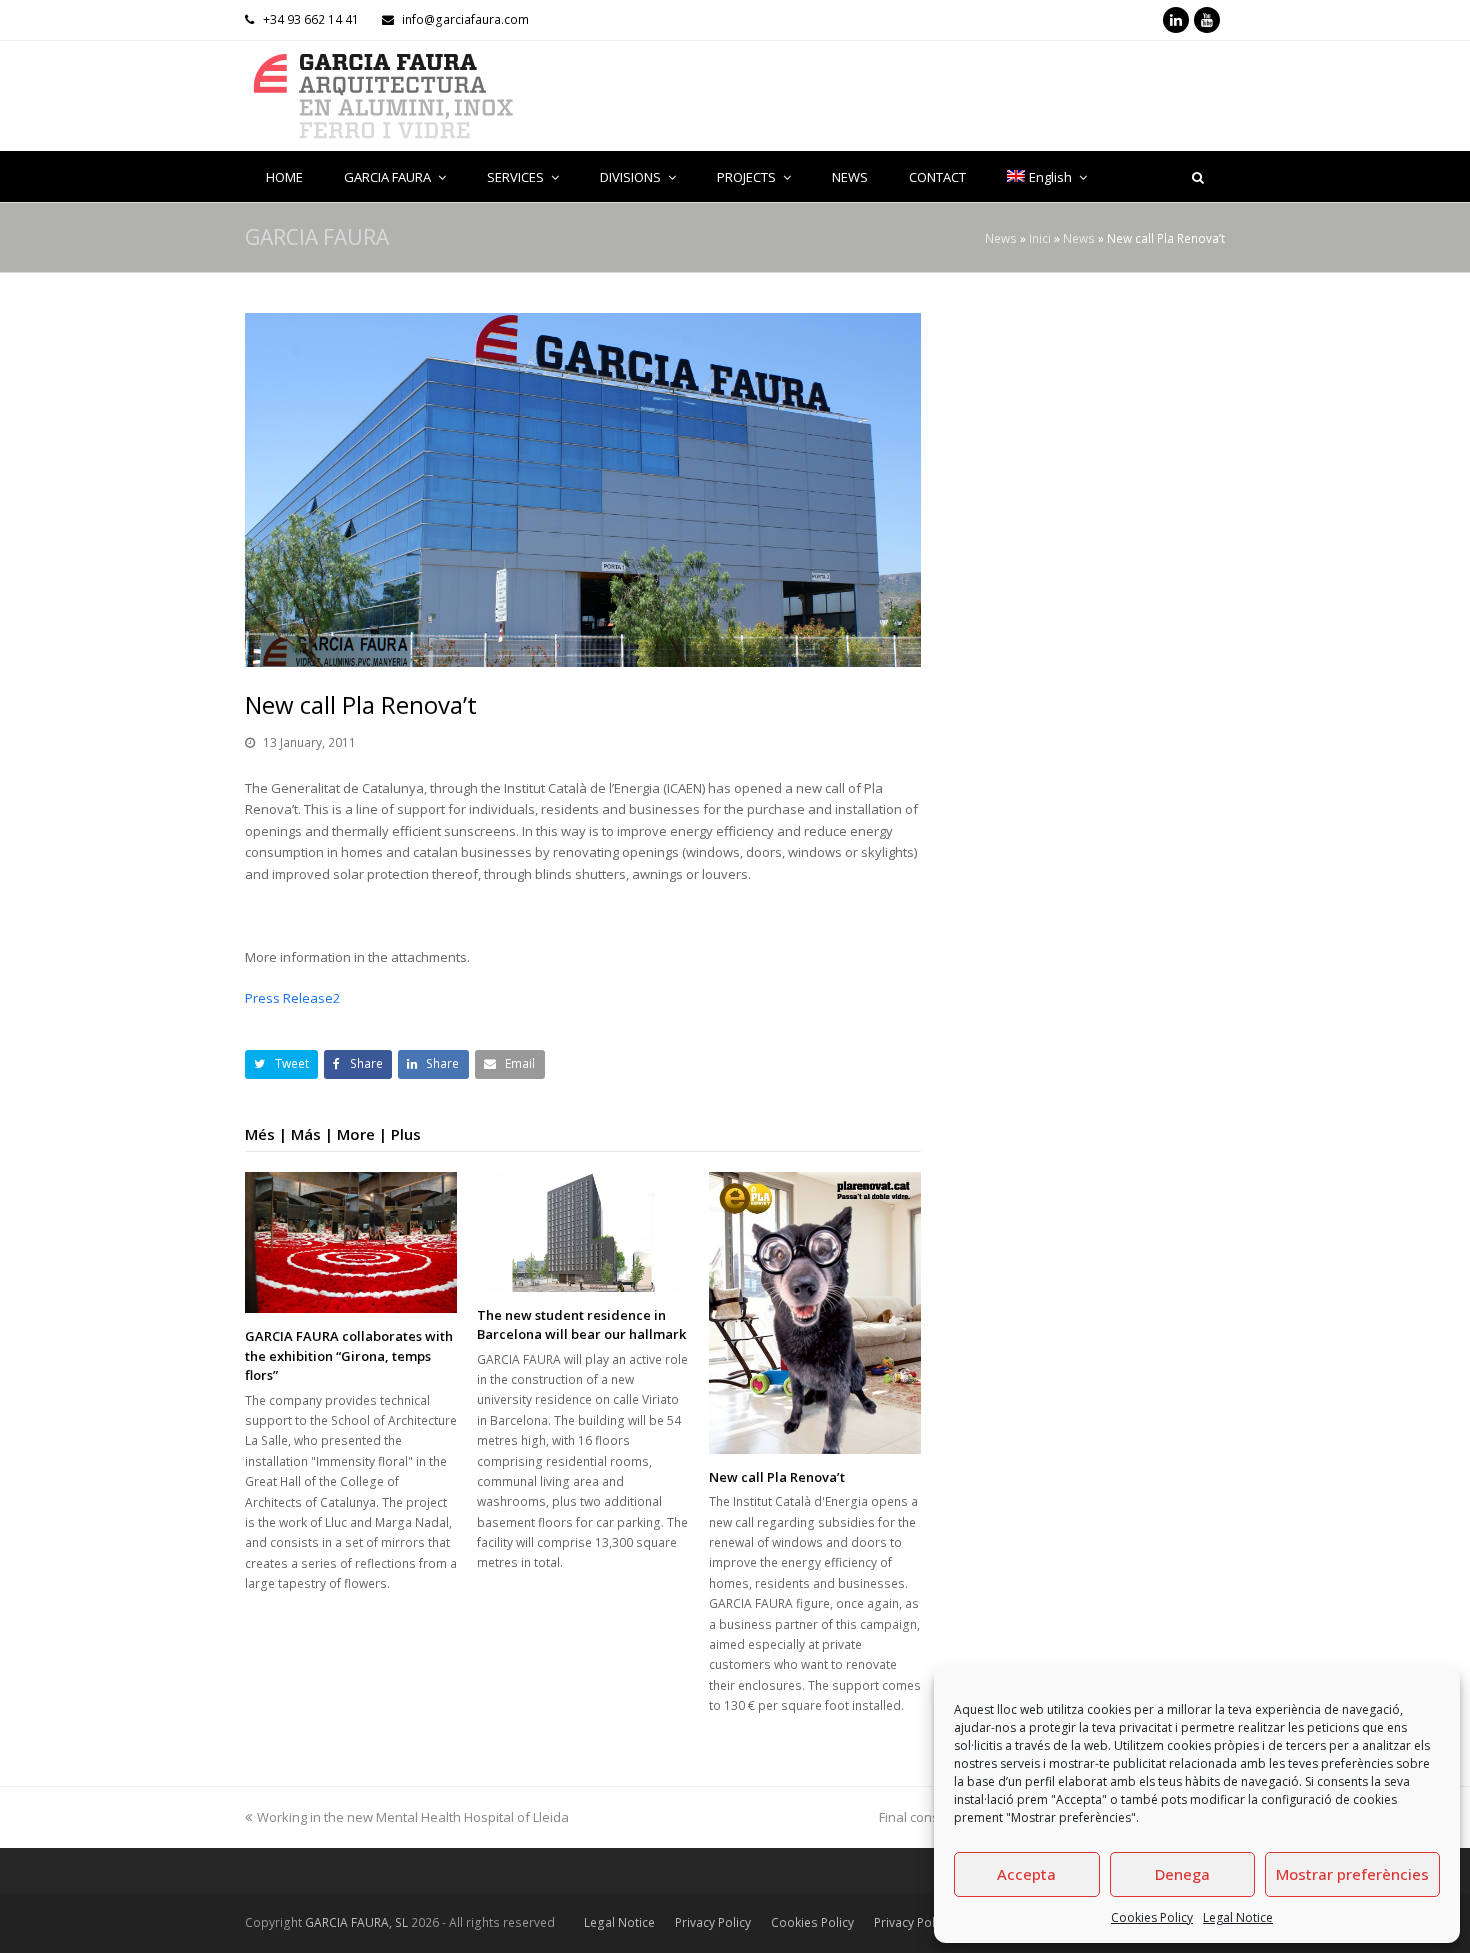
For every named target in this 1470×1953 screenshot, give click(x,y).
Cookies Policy (1152, 1917)
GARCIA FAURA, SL (356, 1922)
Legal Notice (1238, 1917)
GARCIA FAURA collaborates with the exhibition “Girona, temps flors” (349, 1355)
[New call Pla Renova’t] (815, 1312)
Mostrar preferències (1352, 1874)
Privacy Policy (713, 1922)
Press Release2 (292, 998)
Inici (1040, 238)
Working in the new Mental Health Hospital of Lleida (413, 1817)
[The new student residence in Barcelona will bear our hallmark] (583, 1231)
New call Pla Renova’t (777, 1477)
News (1001, 238)
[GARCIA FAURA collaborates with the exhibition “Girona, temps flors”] (351, 1242)
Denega (1182, 1874)
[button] (281, 1064)
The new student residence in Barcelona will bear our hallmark (581, 1325)
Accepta (1026, 1874)
